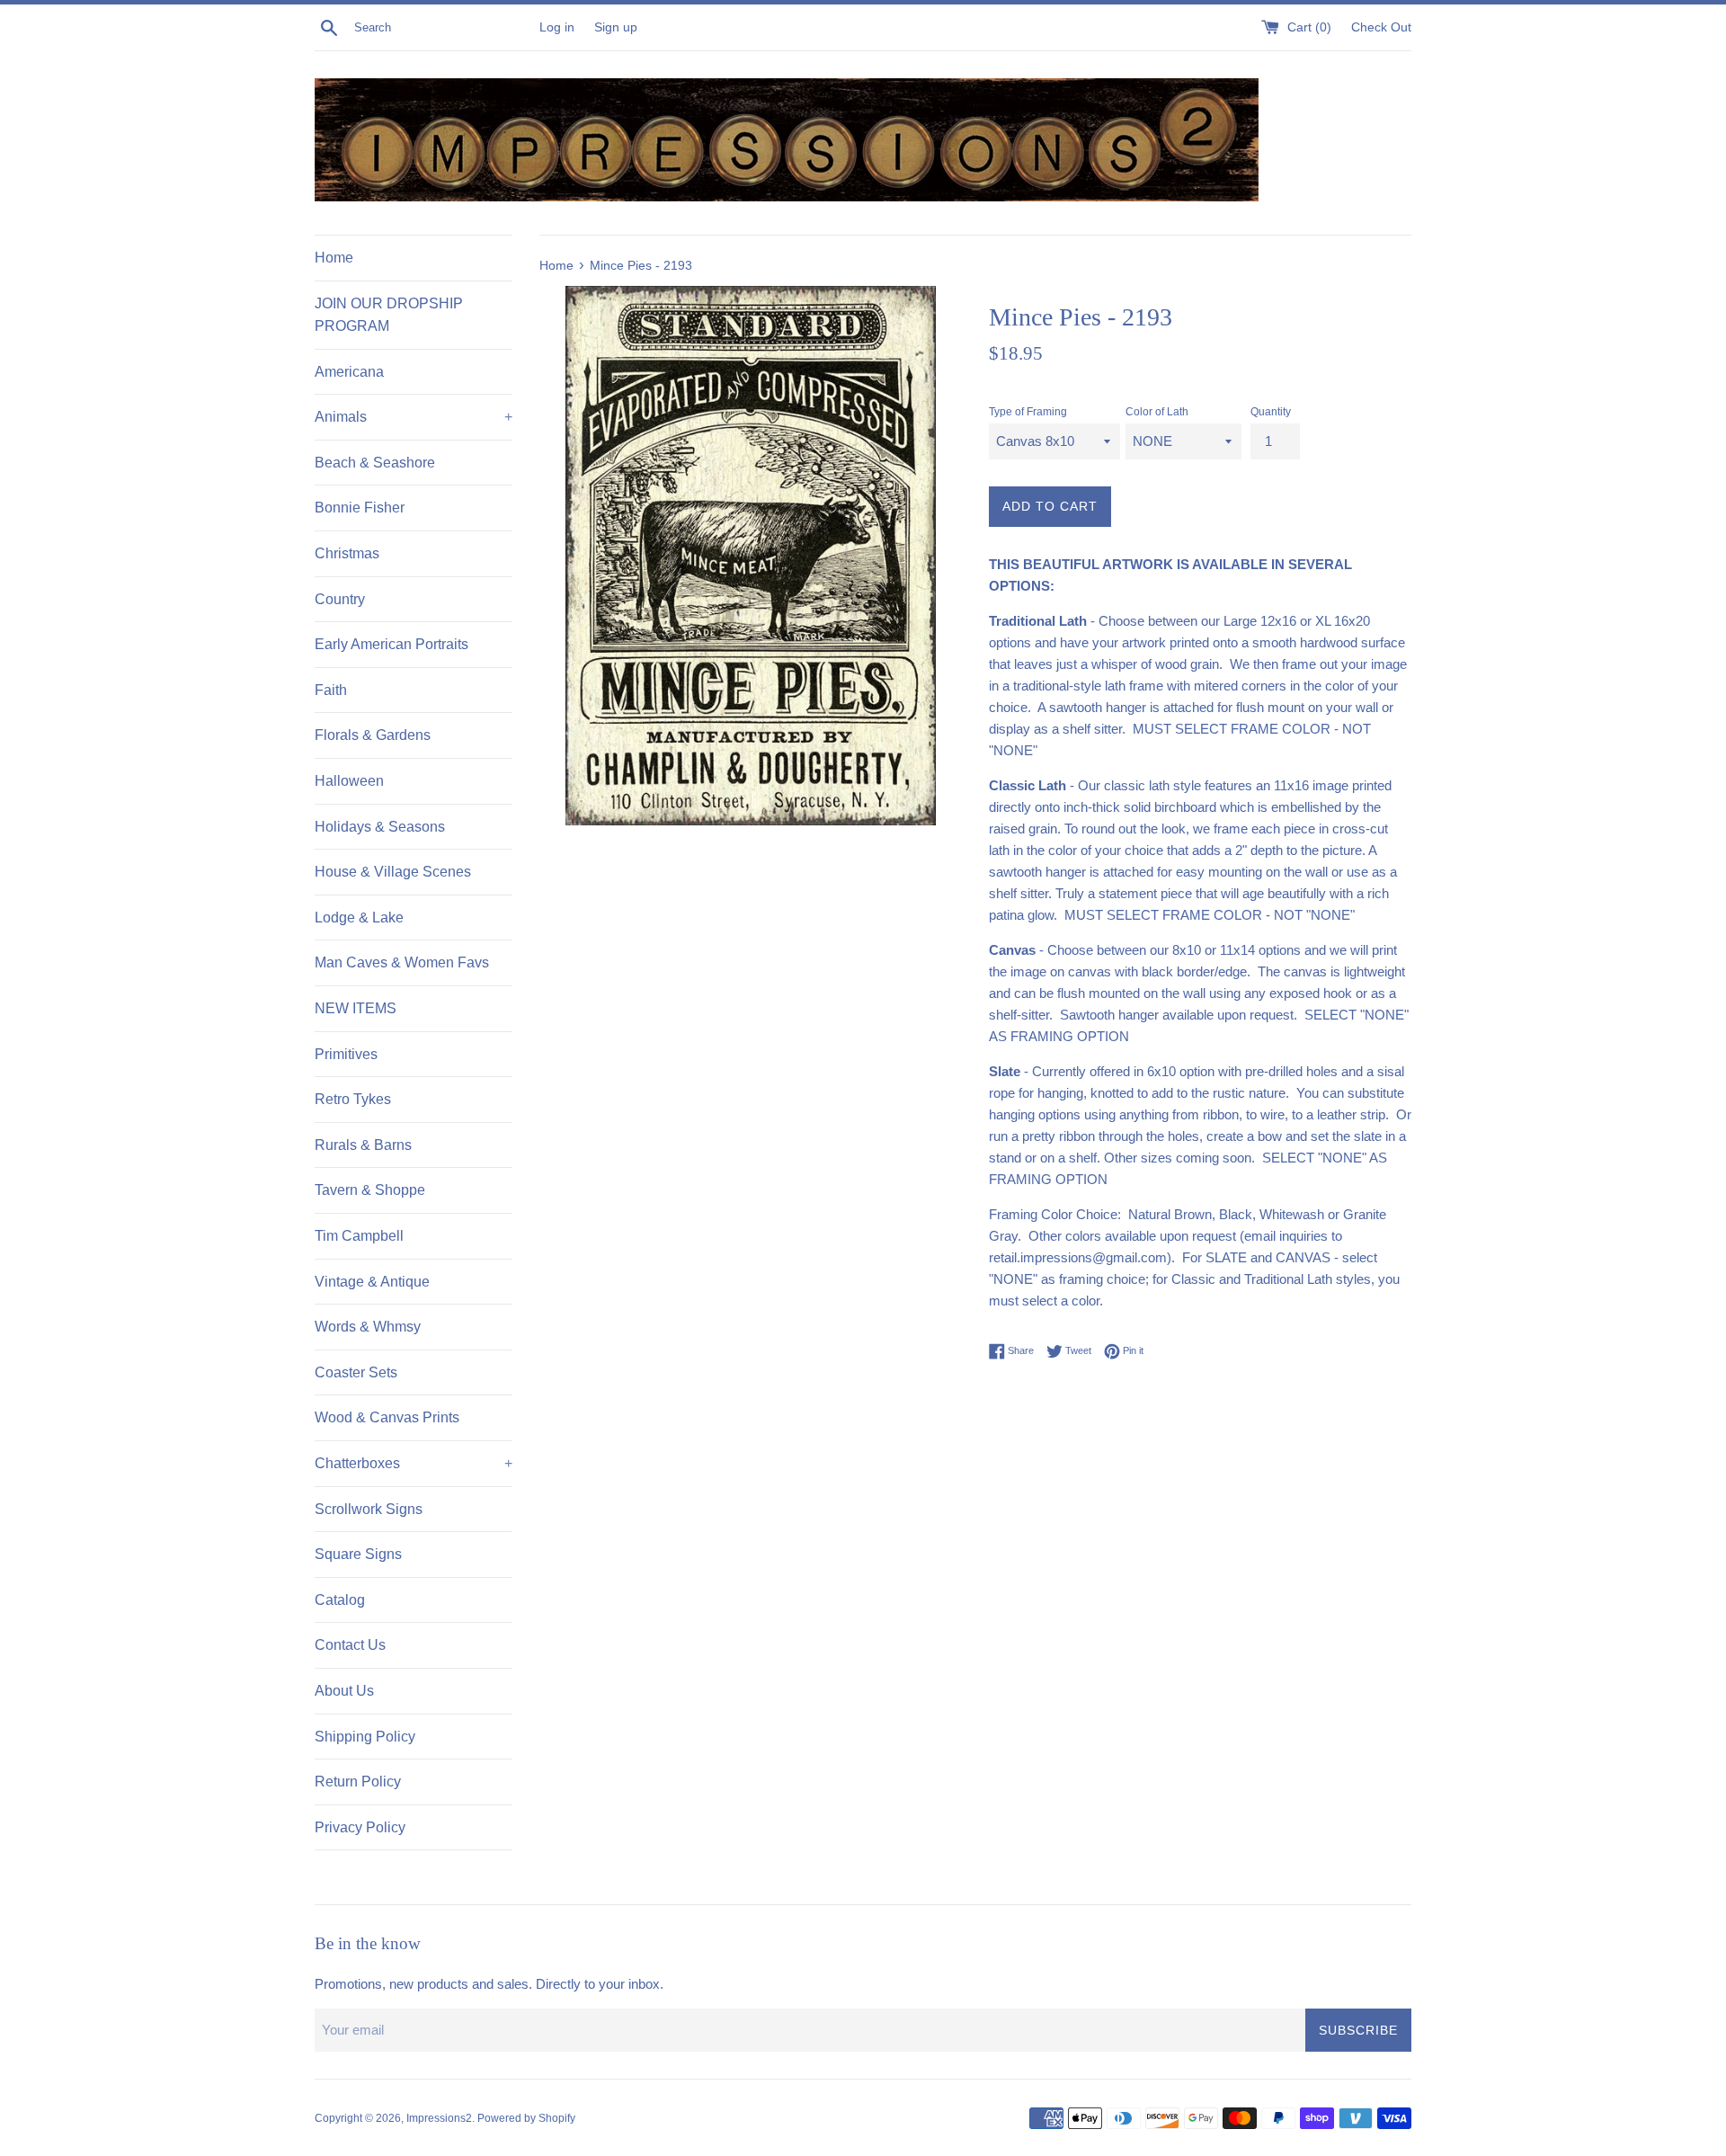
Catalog (340, 1600)
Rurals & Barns (363, 1145)
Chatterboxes (414, 1463)
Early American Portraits (391, 644)
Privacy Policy (360, 1827)
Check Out (1381, 27)
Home (334, 258)
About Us (344, 1691)
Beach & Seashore (375, 463)
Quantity (1271, 412)
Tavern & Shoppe (370, 1190)
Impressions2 (439, 2118)
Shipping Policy (365, 1737)
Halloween (349, 781)
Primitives (346, 1054)
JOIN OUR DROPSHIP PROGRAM (389, 315)
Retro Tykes (353, 1099)
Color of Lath (1157, 412)
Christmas (347, 553)
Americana (349, 372)
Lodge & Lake (359, 918)
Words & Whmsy (368, 1327)
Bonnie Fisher (360, 508)
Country (340, 599)
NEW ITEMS (356, 1008)
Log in (557, 27)
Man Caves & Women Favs (402, 962)
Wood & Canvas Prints (387, 1417)
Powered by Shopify (526, 2118)
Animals (414, 417)
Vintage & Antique (372, 1282)
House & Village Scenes (393, 872)
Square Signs (358, 1554)
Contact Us (350, 1645)
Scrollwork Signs (369, 1509)
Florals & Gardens (373, 735)
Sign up (616, 27)
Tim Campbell (359, 1236)
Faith (331, 690)
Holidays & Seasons (380, 827)
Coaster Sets (356, 1372)
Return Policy (358, 1782)
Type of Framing (1028, 412)
